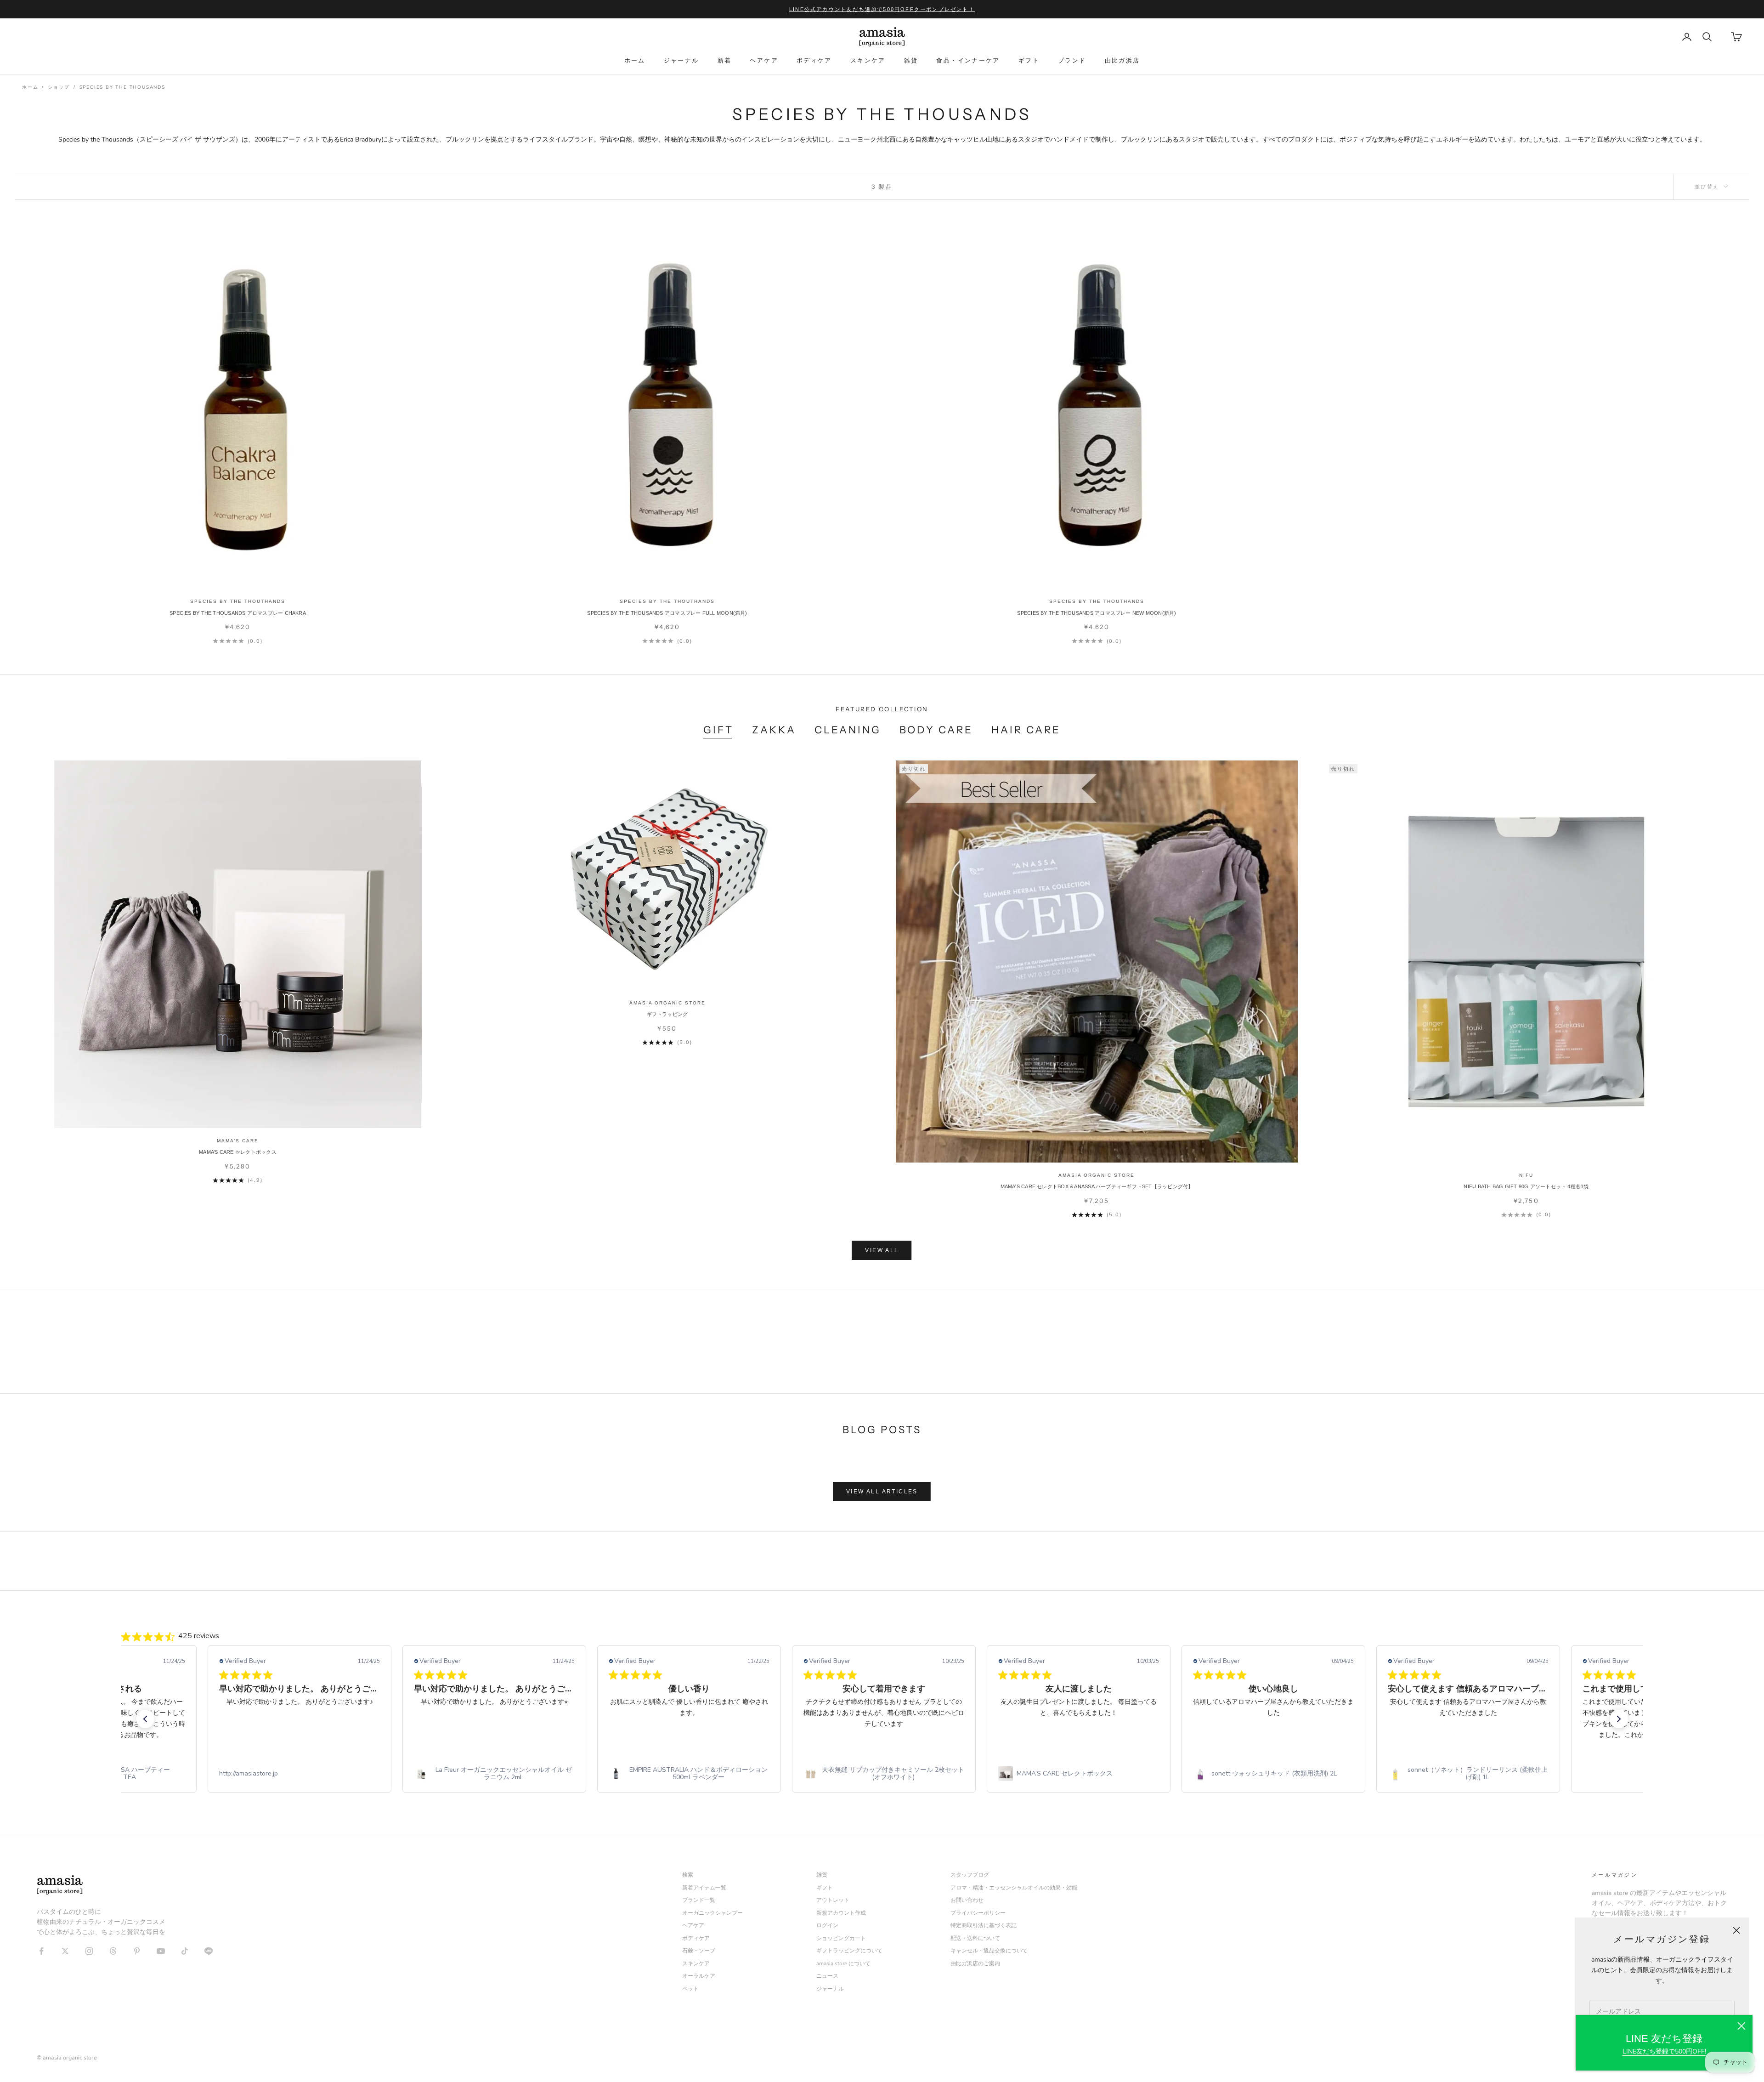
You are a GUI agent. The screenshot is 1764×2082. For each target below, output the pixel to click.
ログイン (827, 1925)
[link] (300, 1774)
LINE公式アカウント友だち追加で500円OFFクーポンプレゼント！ (882, 9)
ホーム (635, 60)
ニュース (827, 1976)
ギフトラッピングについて (849, 1951)
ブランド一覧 (699, 1900)
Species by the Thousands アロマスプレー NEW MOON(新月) (1097, 613)
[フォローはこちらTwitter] (65, 1951)
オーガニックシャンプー (712, 1913)
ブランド (1072, 60)
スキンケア (868, 60)
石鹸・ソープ (699, 1951)
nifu (1526, 1175)
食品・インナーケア (968, 60)
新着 (725, 60)
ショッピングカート (841, 1938)
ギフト (1029, 60)
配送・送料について (975, 1938)
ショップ (59, 87)
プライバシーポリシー (978, 1913)
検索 (688, 1875)
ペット (690, 1989)
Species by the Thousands (122, 87)
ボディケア (814, 60)
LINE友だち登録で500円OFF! (1664, 2051)
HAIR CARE (1026, 730)
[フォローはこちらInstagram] (89, 1951)
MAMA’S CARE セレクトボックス (237, 1152)
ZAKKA (774, 730)
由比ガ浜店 (1122, 60)
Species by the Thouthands (238, 601)
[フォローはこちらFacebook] (41, 1951)
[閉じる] (1741, 2026)
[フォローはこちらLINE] (209, 1951)
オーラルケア (699, 1976)
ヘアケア (764, 60)
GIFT (718, 730)
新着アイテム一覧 (704, 1888)
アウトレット (833, 1900)
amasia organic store (667, 1003)
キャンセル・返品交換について (989, 1951)
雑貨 (911, 60)
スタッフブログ (970, 1875)
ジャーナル (681, 60)
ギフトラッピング (667, 1014)
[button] (145, 1719)
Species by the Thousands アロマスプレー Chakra (238, 613)
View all (882, 1250)
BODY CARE (936, 730)
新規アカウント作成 (841, 1913)
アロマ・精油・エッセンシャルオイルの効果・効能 (1014, 1888)
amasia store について (843, 1963)
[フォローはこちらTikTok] (185, 1951)
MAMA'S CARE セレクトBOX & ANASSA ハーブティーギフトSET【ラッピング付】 (1097, 1186)
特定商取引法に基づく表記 (984, 1925)
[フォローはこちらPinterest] (137, 1951)
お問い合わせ (967, 1900)
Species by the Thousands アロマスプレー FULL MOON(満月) (667, 613)
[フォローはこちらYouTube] (161, 1951)
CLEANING (848, 730)
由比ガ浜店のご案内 (975, 1963)
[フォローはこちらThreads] (113, 1951)
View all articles (882, 1492)
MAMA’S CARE (238, 1141)
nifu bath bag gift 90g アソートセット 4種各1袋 (1526, 1186)
